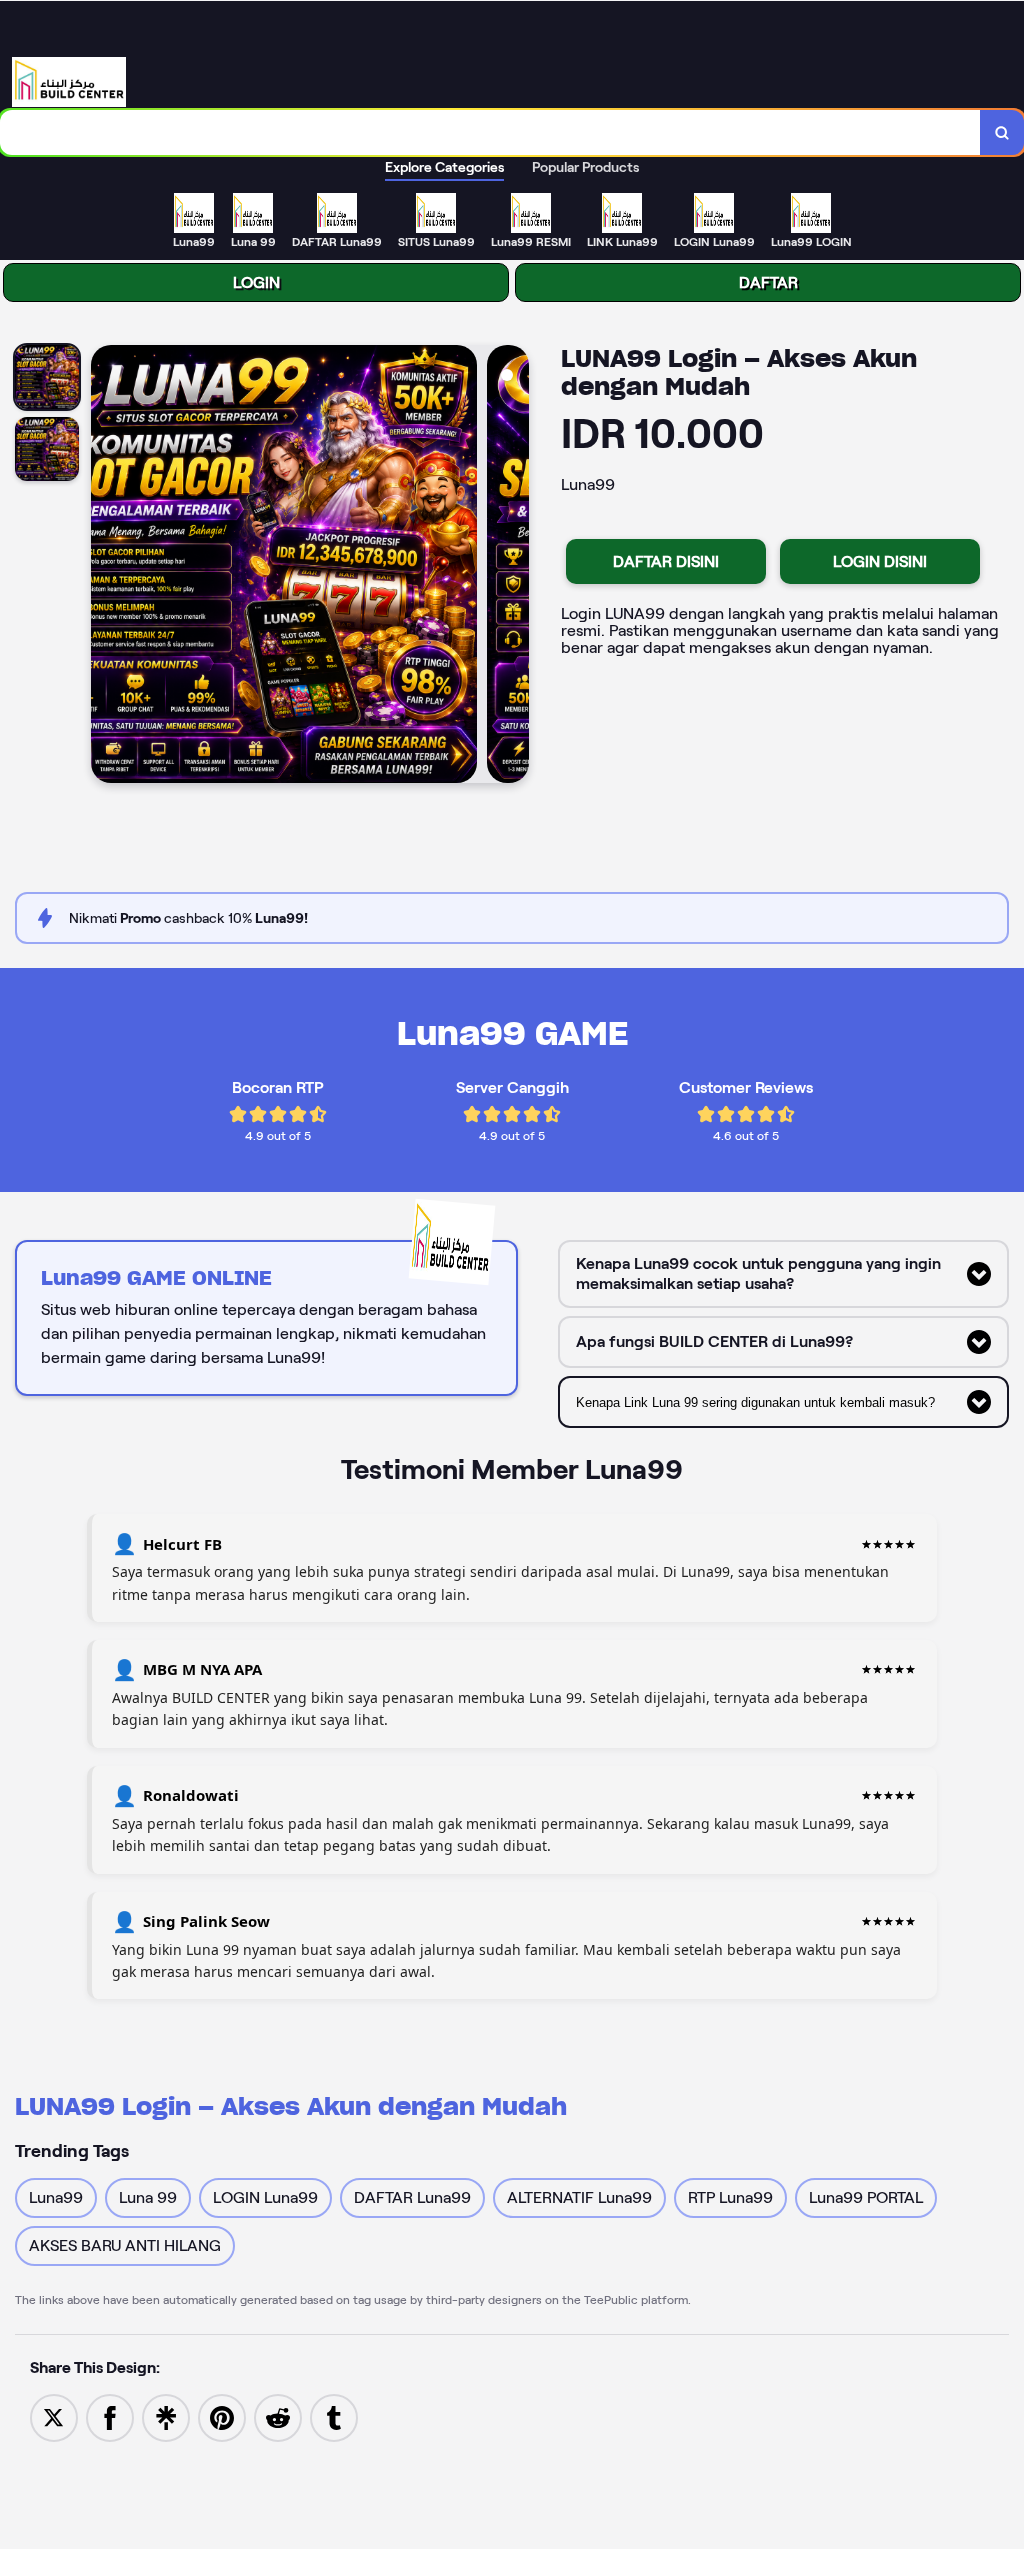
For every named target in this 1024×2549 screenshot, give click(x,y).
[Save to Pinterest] (222, 2416)
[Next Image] (513, 567)
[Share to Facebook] (110, 2416)
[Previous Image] (107, 567)
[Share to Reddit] (278, 2416)
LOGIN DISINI (880, 561)
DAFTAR (768, 282)
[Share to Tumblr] (334, 2416)
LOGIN (256, 282)
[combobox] (490, 132)
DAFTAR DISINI (666, 561)
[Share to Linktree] (166, 2416)
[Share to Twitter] (54, 2416)
